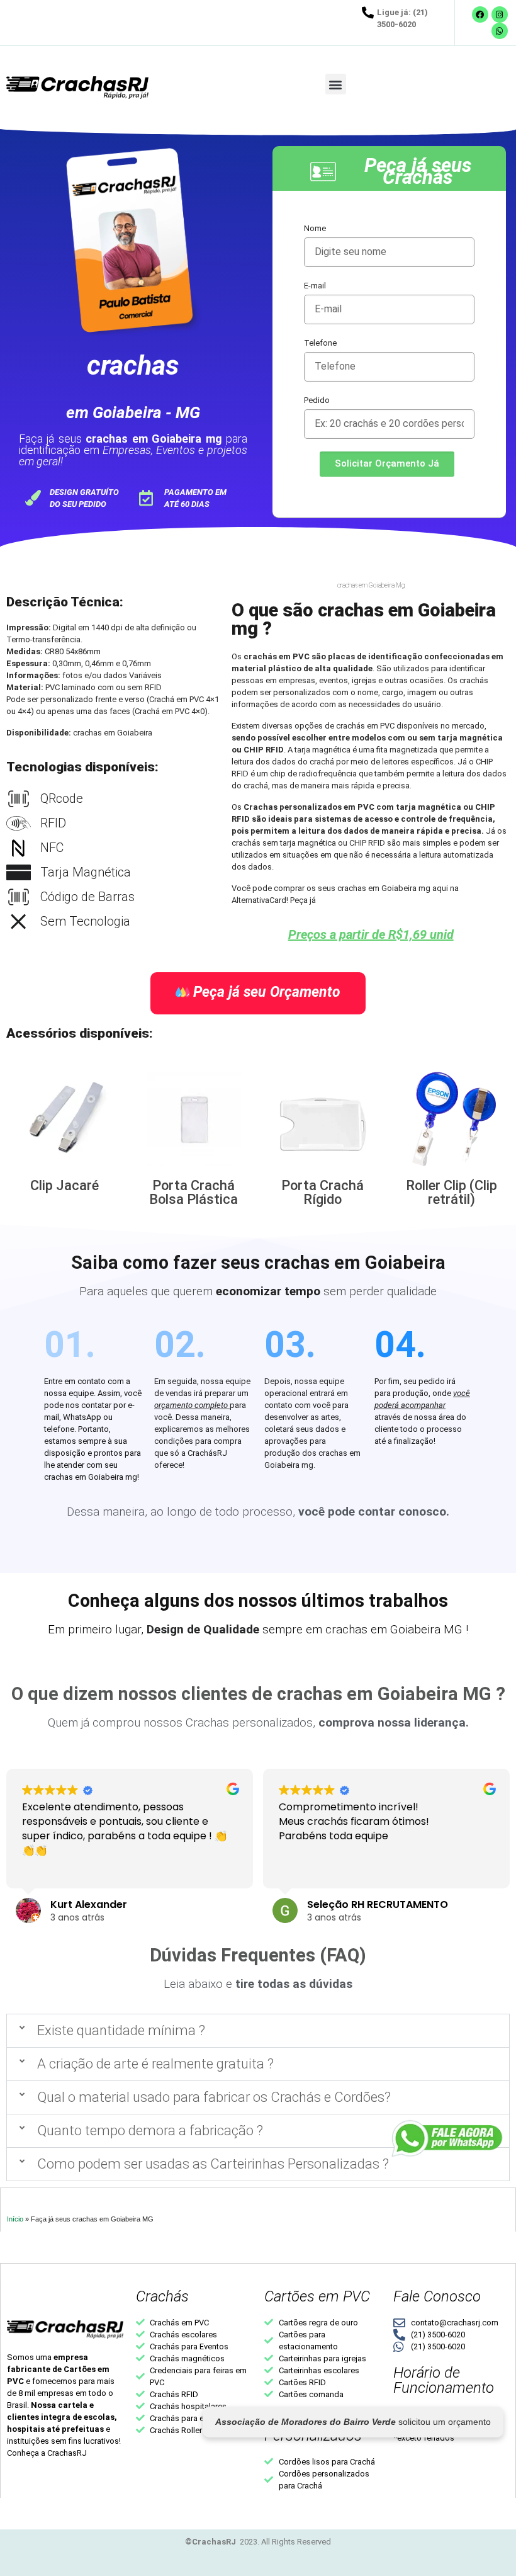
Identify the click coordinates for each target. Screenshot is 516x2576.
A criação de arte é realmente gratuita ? (155, 2064)
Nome (315, 228)
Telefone (320, 343)
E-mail (315, 286)
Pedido (317, 400)
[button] (336, 84)
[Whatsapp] (500, 31)
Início (15, 2219)
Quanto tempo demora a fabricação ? (150, 2131)
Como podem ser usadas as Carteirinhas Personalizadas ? (213, 2164)
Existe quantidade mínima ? (121, 2030)
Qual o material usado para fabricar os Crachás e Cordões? (214, 2097)
